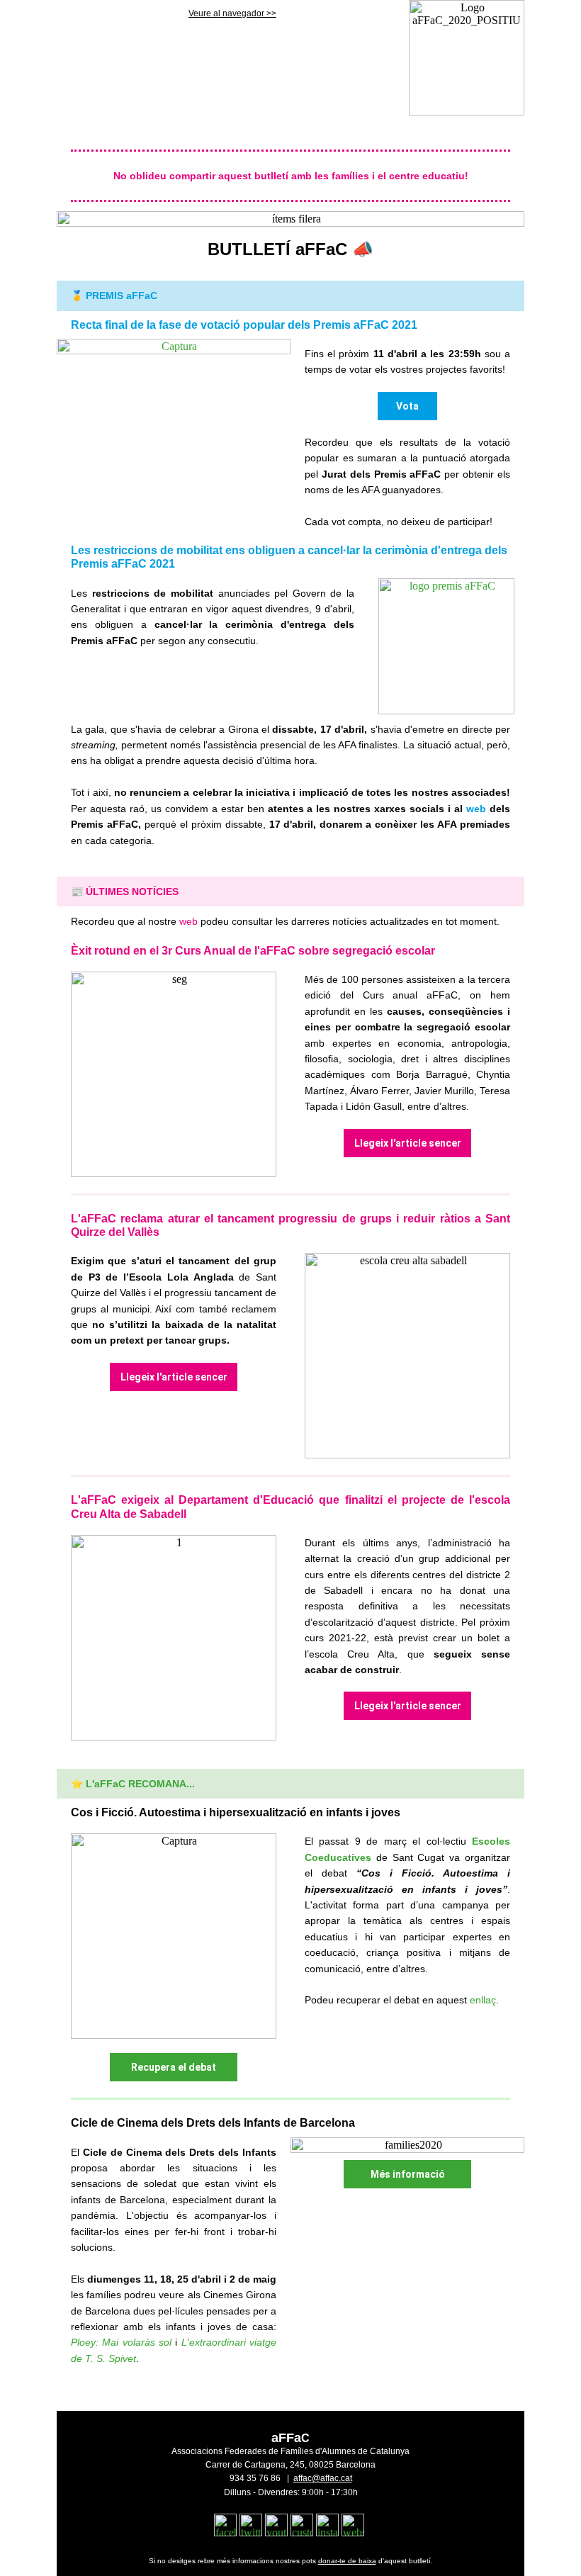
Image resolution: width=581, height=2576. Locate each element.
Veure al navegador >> (232, 13)
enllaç (483, 2000)
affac (303, 2478)
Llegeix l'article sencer (408, 1143)
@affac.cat (332, 2478)
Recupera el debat (174, 2067)
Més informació (408, 2174)
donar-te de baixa (347, 2561)
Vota (407, 406)
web (476, 809)
